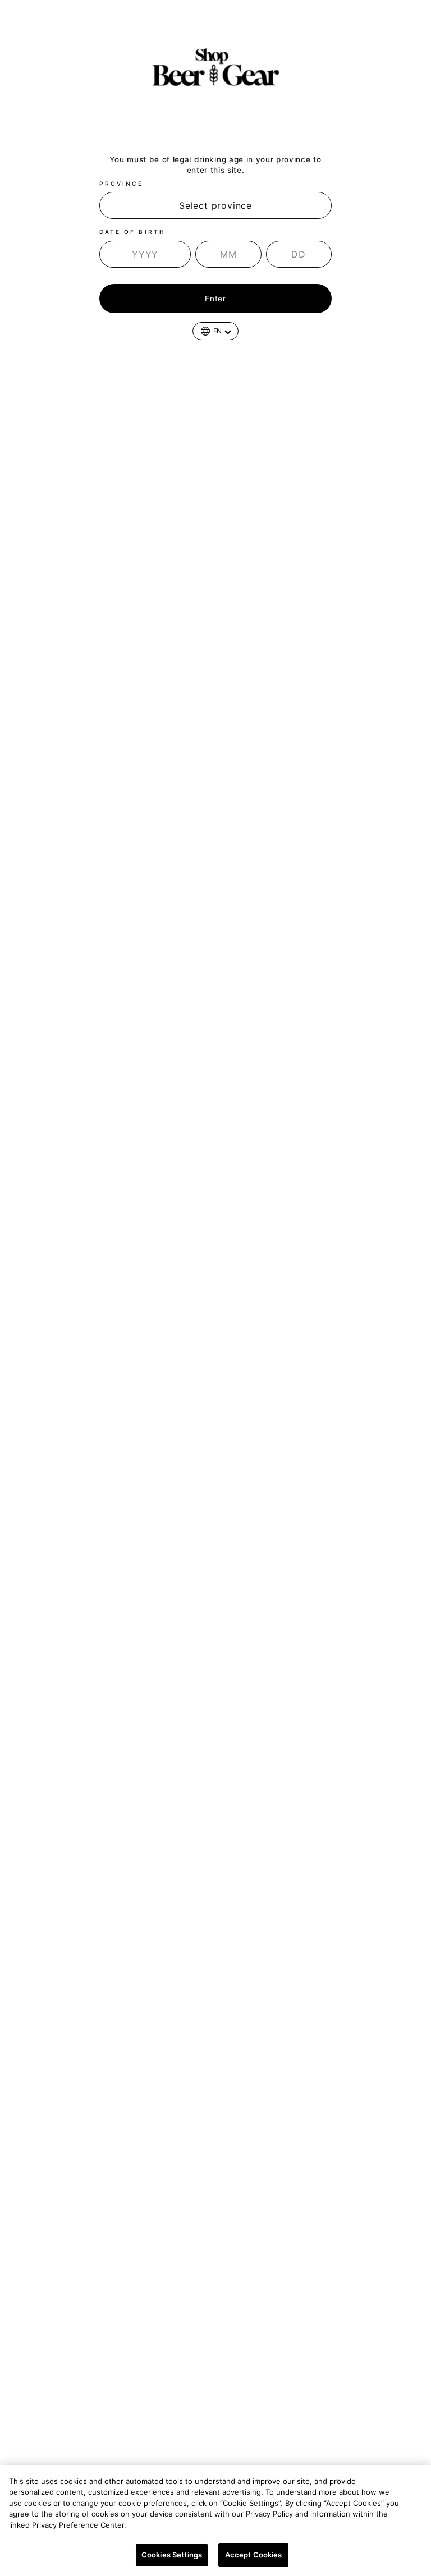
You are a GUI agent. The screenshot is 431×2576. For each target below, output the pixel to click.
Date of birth (132, 232)
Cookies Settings (172, 2555)
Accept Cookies (254, 2555)
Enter (215, 299)
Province (121, 184)
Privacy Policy (157, 2525)
